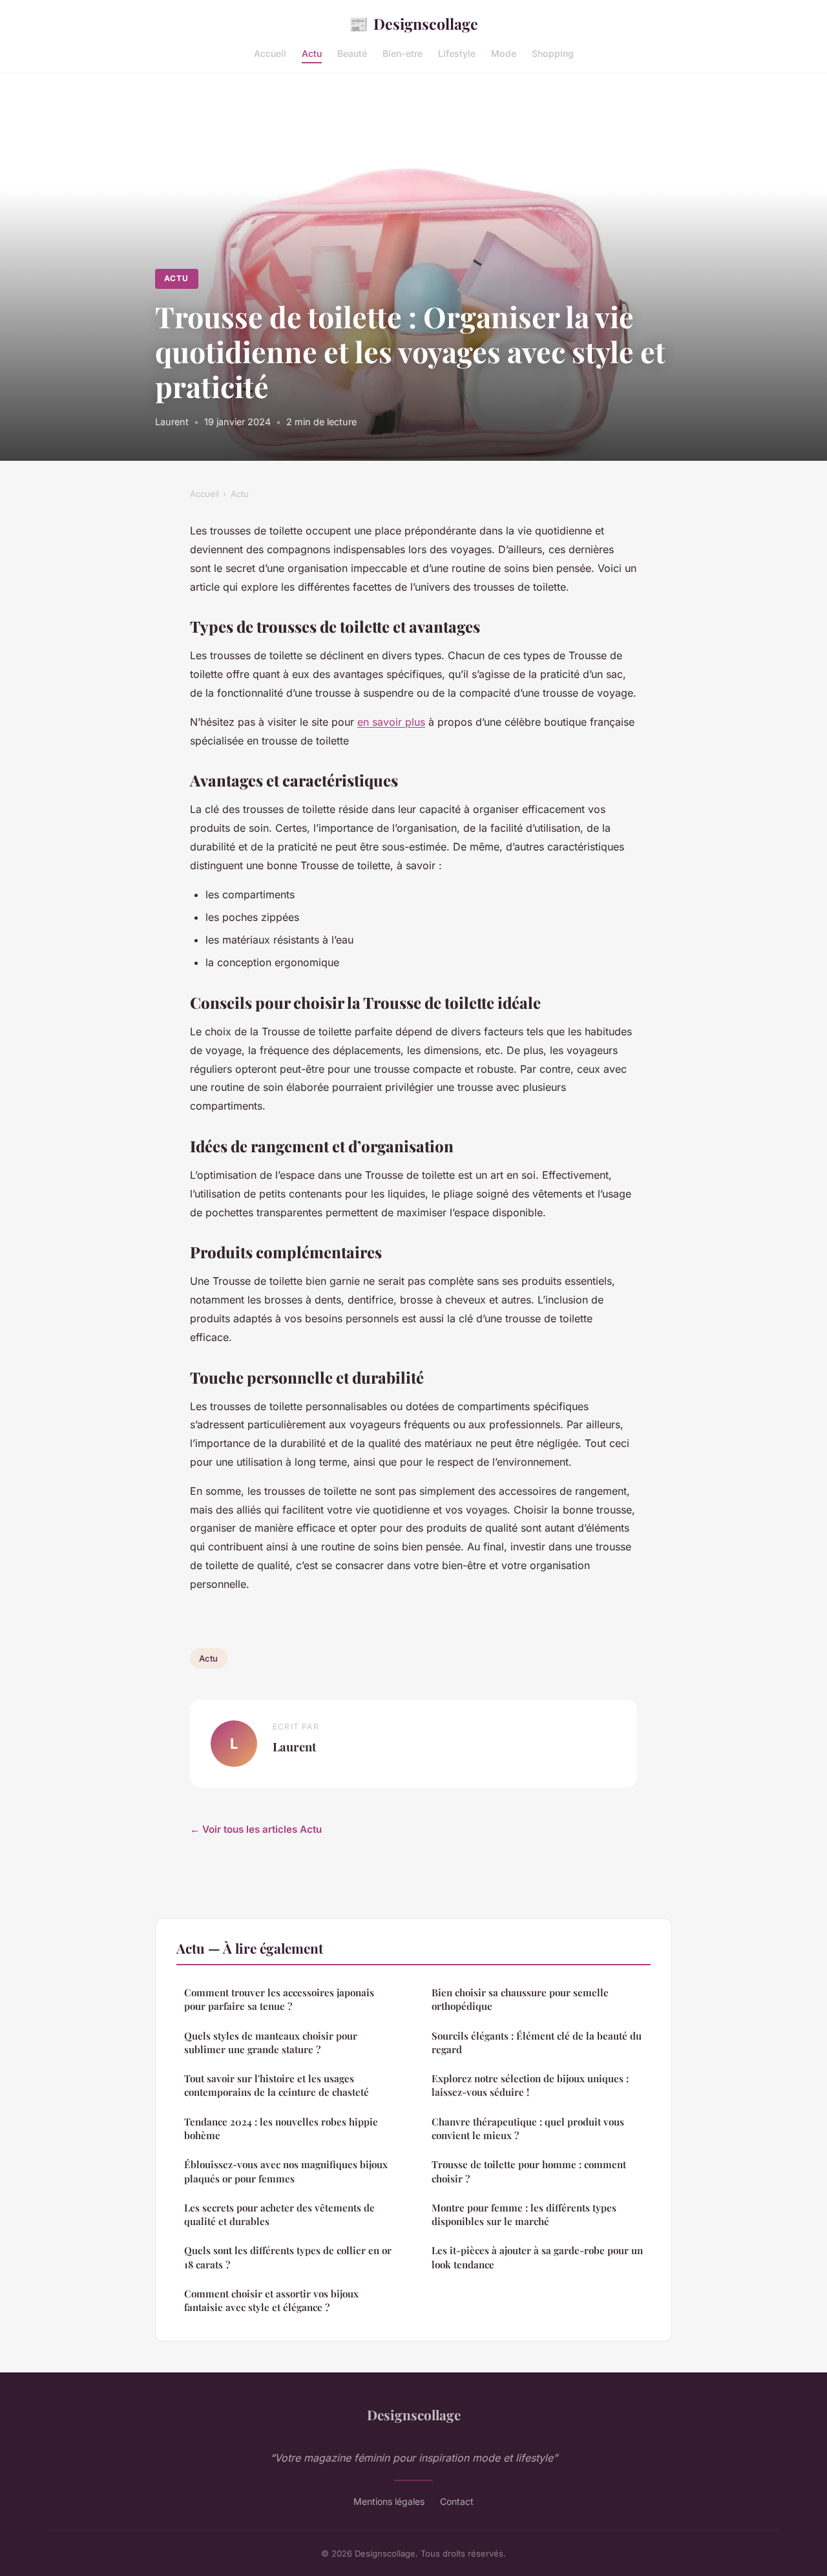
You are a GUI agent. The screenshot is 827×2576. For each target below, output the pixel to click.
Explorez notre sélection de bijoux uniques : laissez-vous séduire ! (530, 2085)
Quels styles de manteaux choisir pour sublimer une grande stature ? (271, 2043)
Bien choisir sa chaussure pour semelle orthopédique (520, 1999)
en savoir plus (391, 722)
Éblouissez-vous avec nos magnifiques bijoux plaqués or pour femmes (286, 2171)
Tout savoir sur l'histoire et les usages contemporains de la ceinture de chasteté (277, 2085)
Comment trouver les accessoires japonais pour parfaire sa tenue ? (279, 1999)
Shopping (553, 53)
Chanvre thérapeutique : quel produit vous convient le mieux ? (528, 2128)
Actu (312, 53)
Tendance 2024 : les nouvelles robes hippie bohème (281, 2128)
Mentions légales (389, 2501)
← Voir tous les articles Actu (256, 1829)
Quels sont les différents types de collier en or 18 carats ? (288, 2257)
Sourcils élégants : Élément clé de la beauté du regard (537, 2043)
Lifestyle (457, 53)
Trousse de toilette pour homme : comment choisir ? (529, 2171)
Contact (457, 2501)
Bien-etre (403, 53)
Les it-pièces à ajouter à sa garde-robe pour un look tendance (537, 2257)
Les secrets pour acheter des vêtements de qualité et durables (279, 2214)
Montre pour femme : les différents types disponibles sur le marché (524, 2214)
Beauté (352, 53)
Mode (504, 53)
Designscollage (413, 23)
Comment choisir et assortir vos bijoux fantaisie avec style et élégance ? (271, 2300)
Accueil (270, 53)
